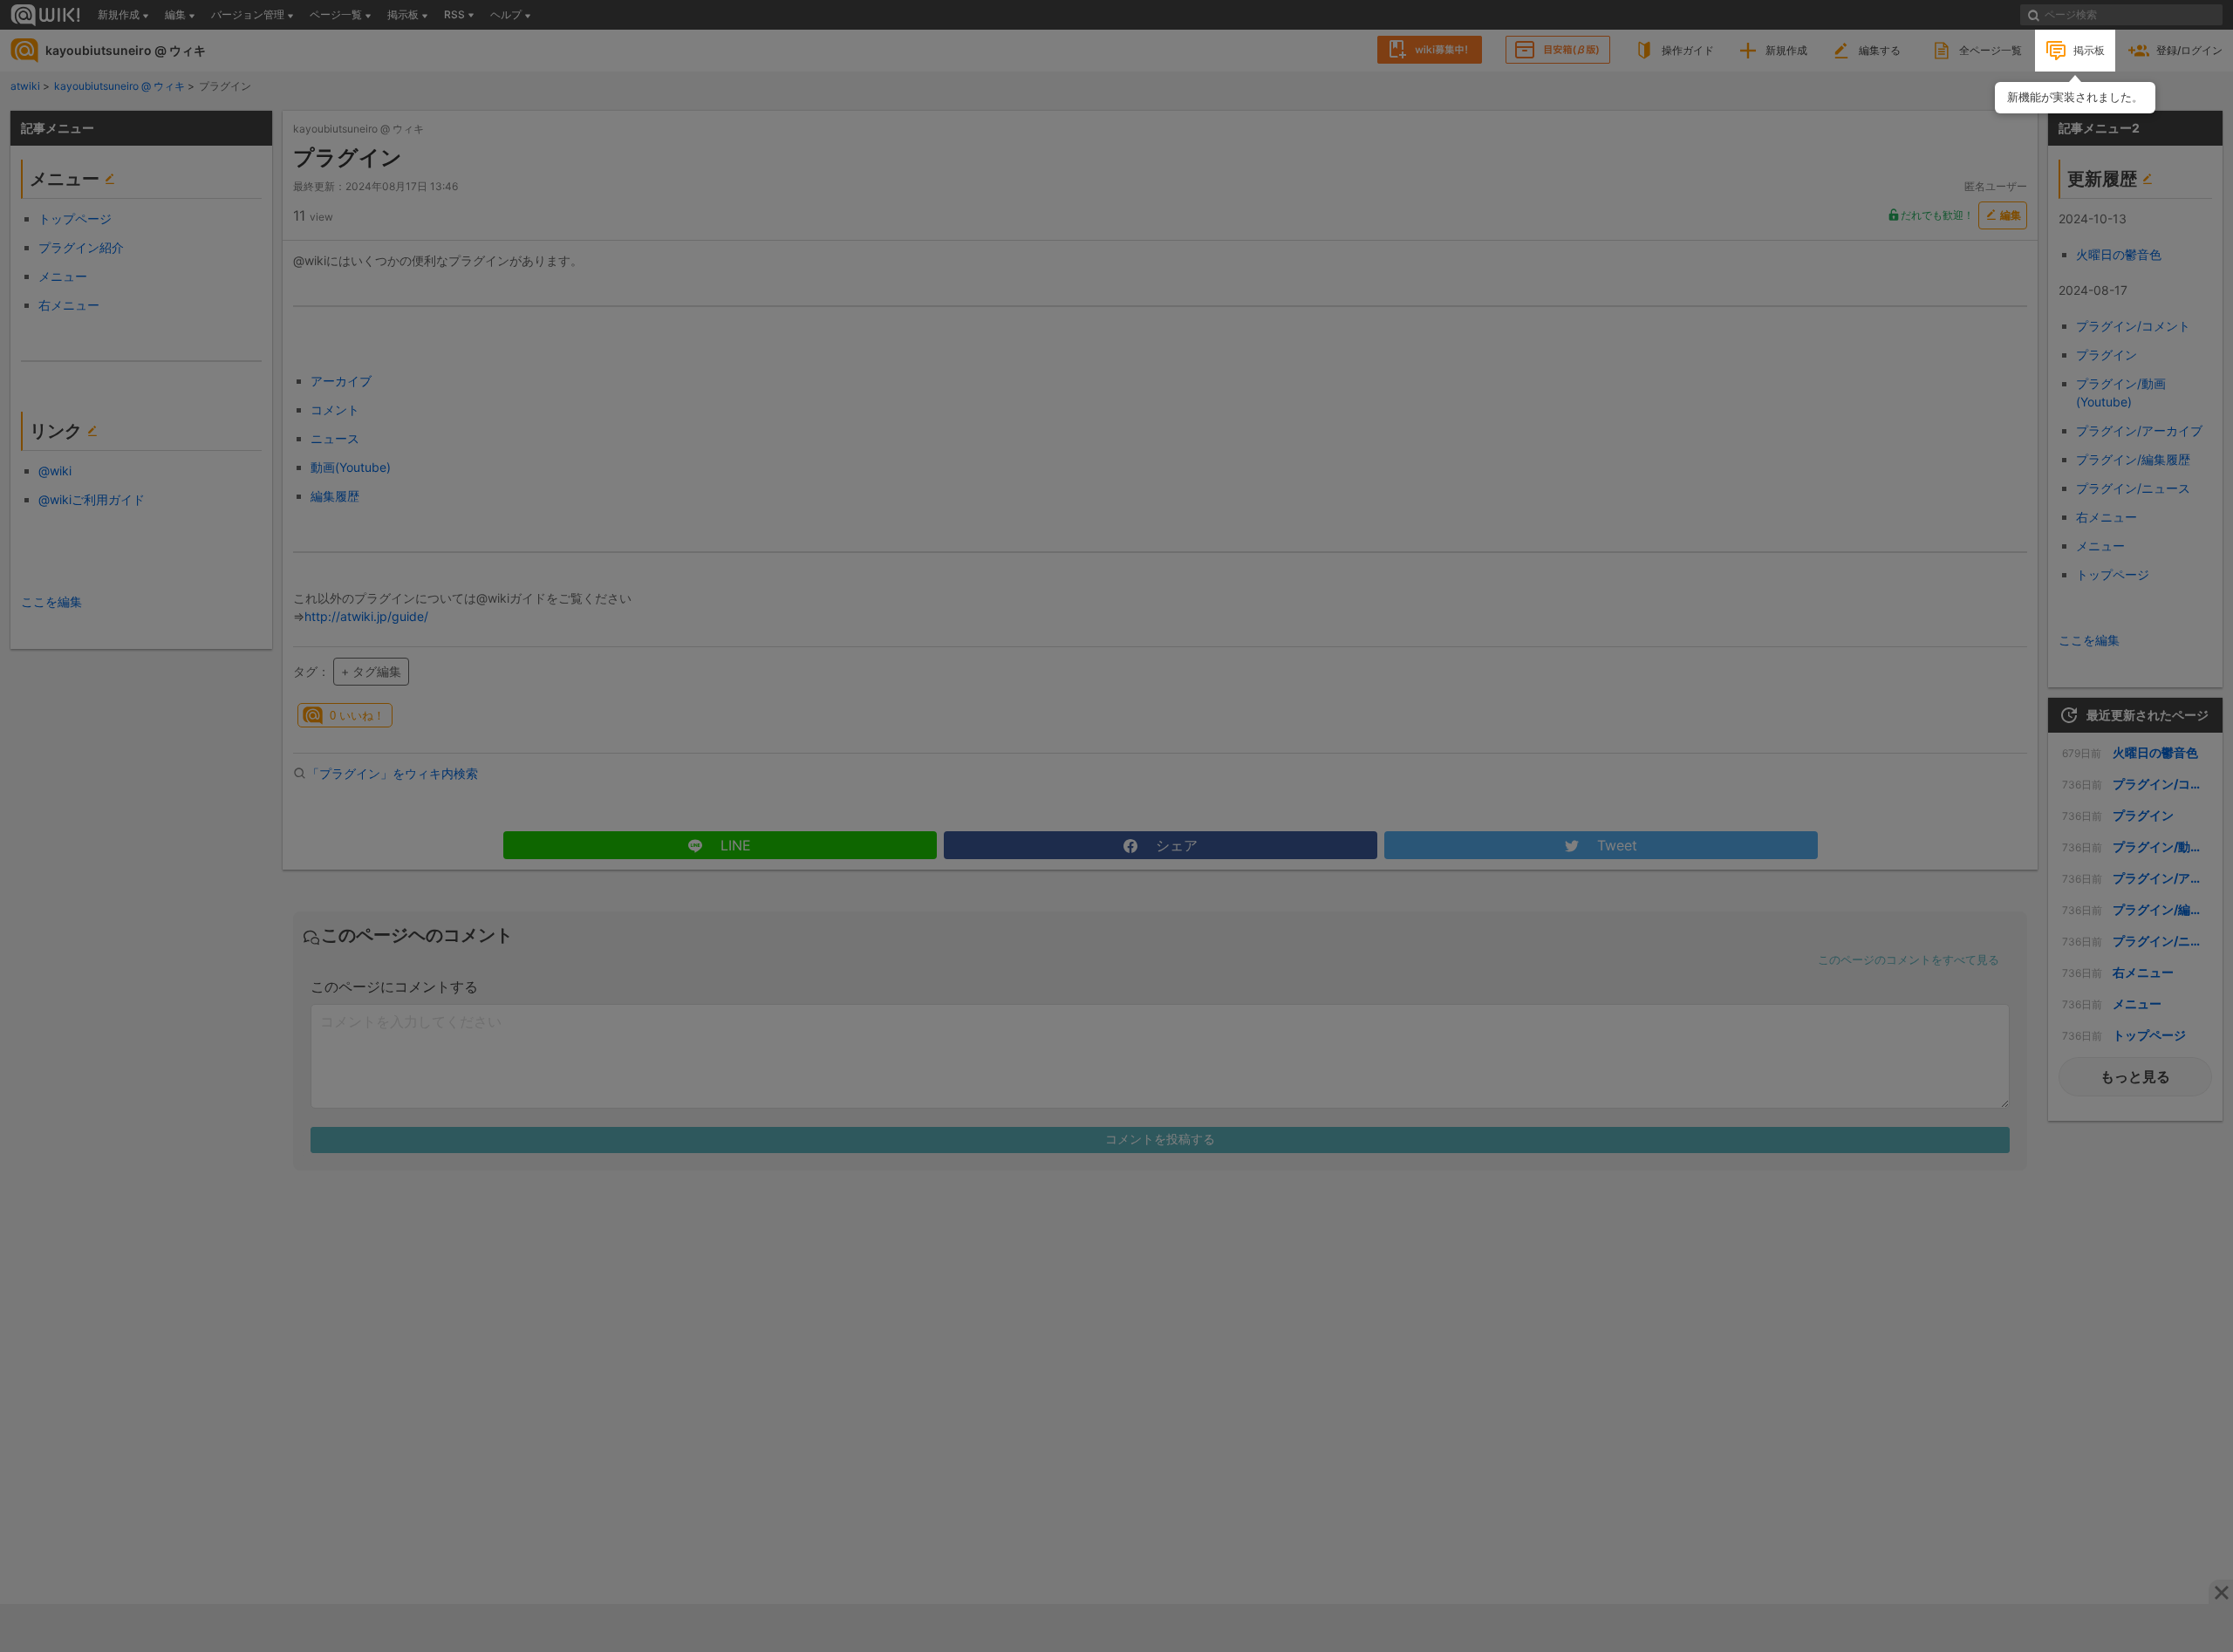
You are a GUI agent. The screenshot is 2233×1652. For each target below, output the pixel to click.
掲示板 (2089, 50)
